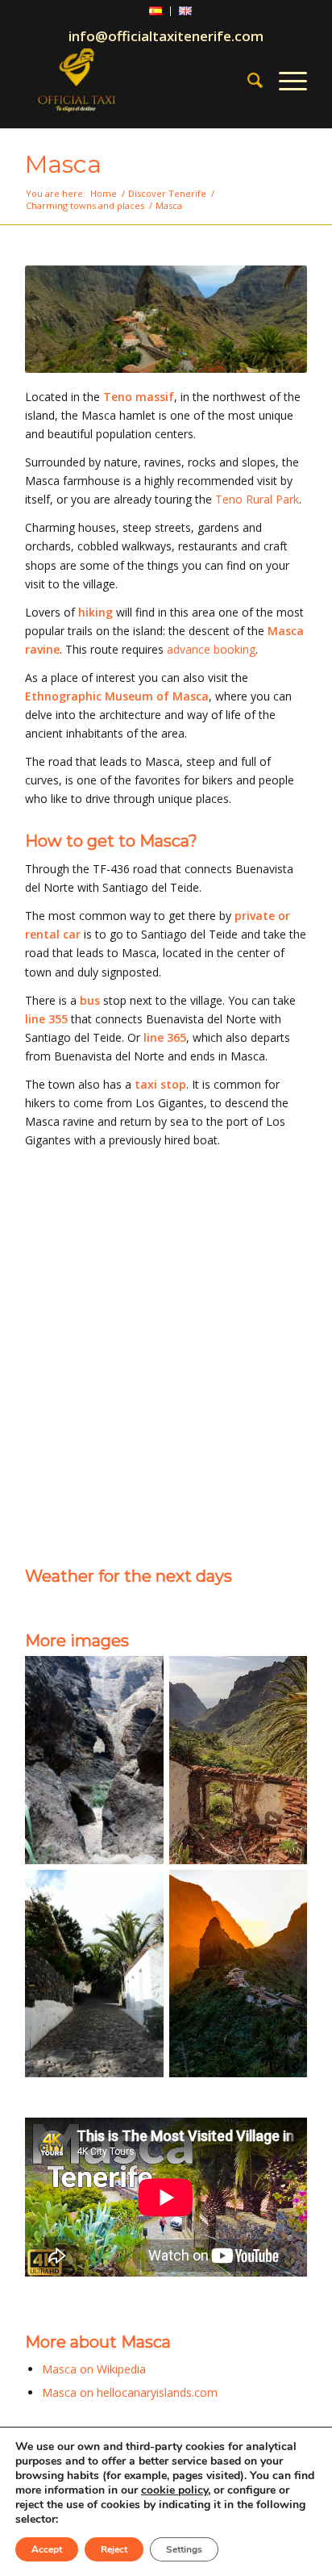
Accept (47, 2549)
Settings (184, 2549)
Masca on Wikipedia (94, 2369)
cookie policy (174, 2490)
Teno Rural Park (257, 499)
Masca (63, 164)
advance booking (211, 649)
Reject (114, 2549)
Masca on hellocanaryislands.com (130, 2392)
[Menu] (285, 80)
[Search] (247, 80)
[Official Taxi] (138, 80)
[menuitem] (156, 11)
